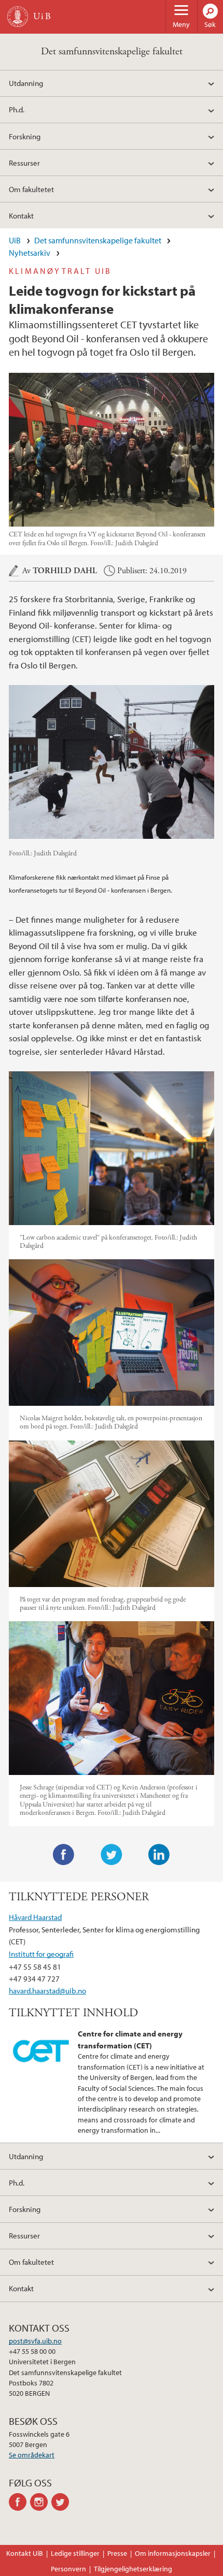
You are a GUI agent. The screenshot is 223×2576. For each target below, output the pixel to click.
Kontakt (21, 215)
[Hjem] (18, 17)
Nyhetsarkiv (30, 253)
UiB (15, 240)
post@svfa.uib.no (35, 2341)
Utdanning (26, 83)
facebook (19, 2502)
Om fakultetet (31, 189)
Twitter (112, 1855)
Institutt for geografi (41, 1954)
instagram (41, 2502)
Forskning (25, 136)
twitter (62, 2502)
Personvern (68, 2569)
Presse (117, 2553)
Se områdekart (32, 2455)
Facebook (64, 1855)
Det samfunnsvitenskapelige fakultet (112, 52)
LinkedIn (159, 1855)
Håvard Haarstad (35, 1917)
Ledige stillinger (75, 2553)
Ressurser (24, 163)
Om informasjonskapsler (173, 2553)
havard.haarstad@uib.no (47, 1990)
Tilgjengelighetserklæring (133, 2569)
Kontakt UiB (25, 2553)
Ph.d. (17, 109)
